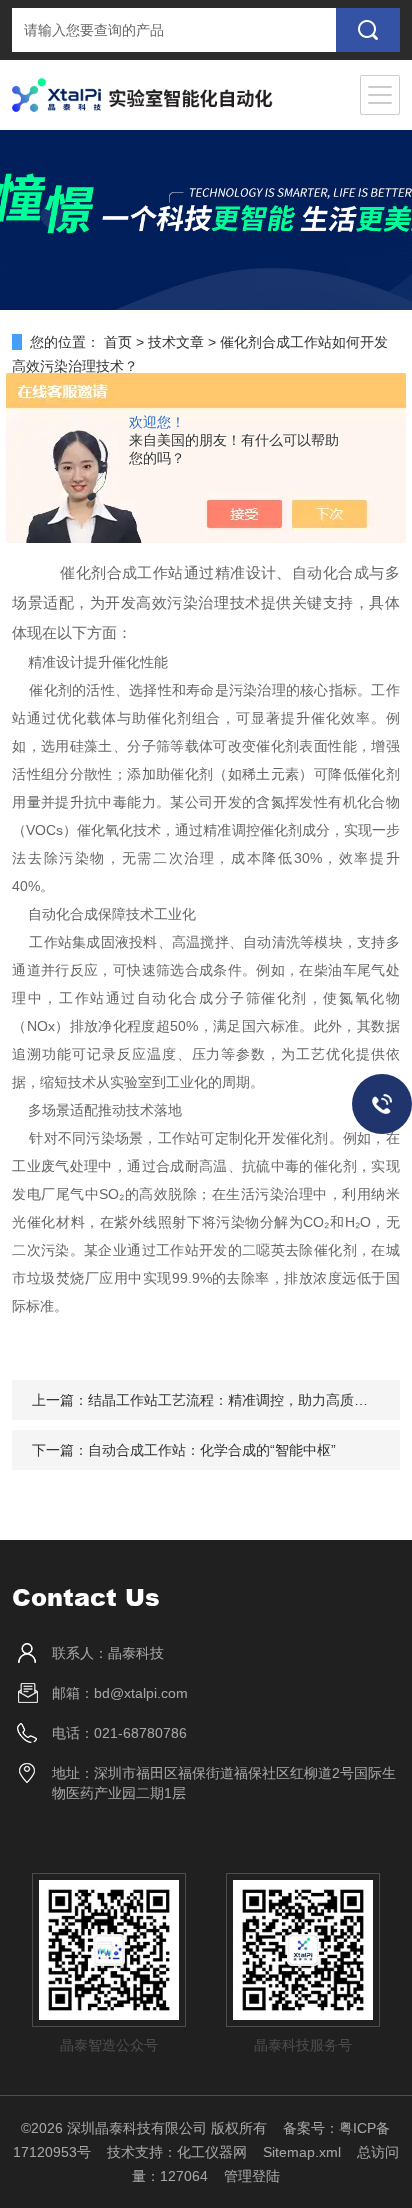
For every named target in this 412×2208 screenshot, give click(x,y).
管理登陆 (252, 2176)
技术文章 (176, 342)
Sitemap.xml (302, 2152)
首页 (118, 342)
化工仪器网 (212, 2152)
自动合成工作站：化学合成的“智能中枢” (212, 1450)
